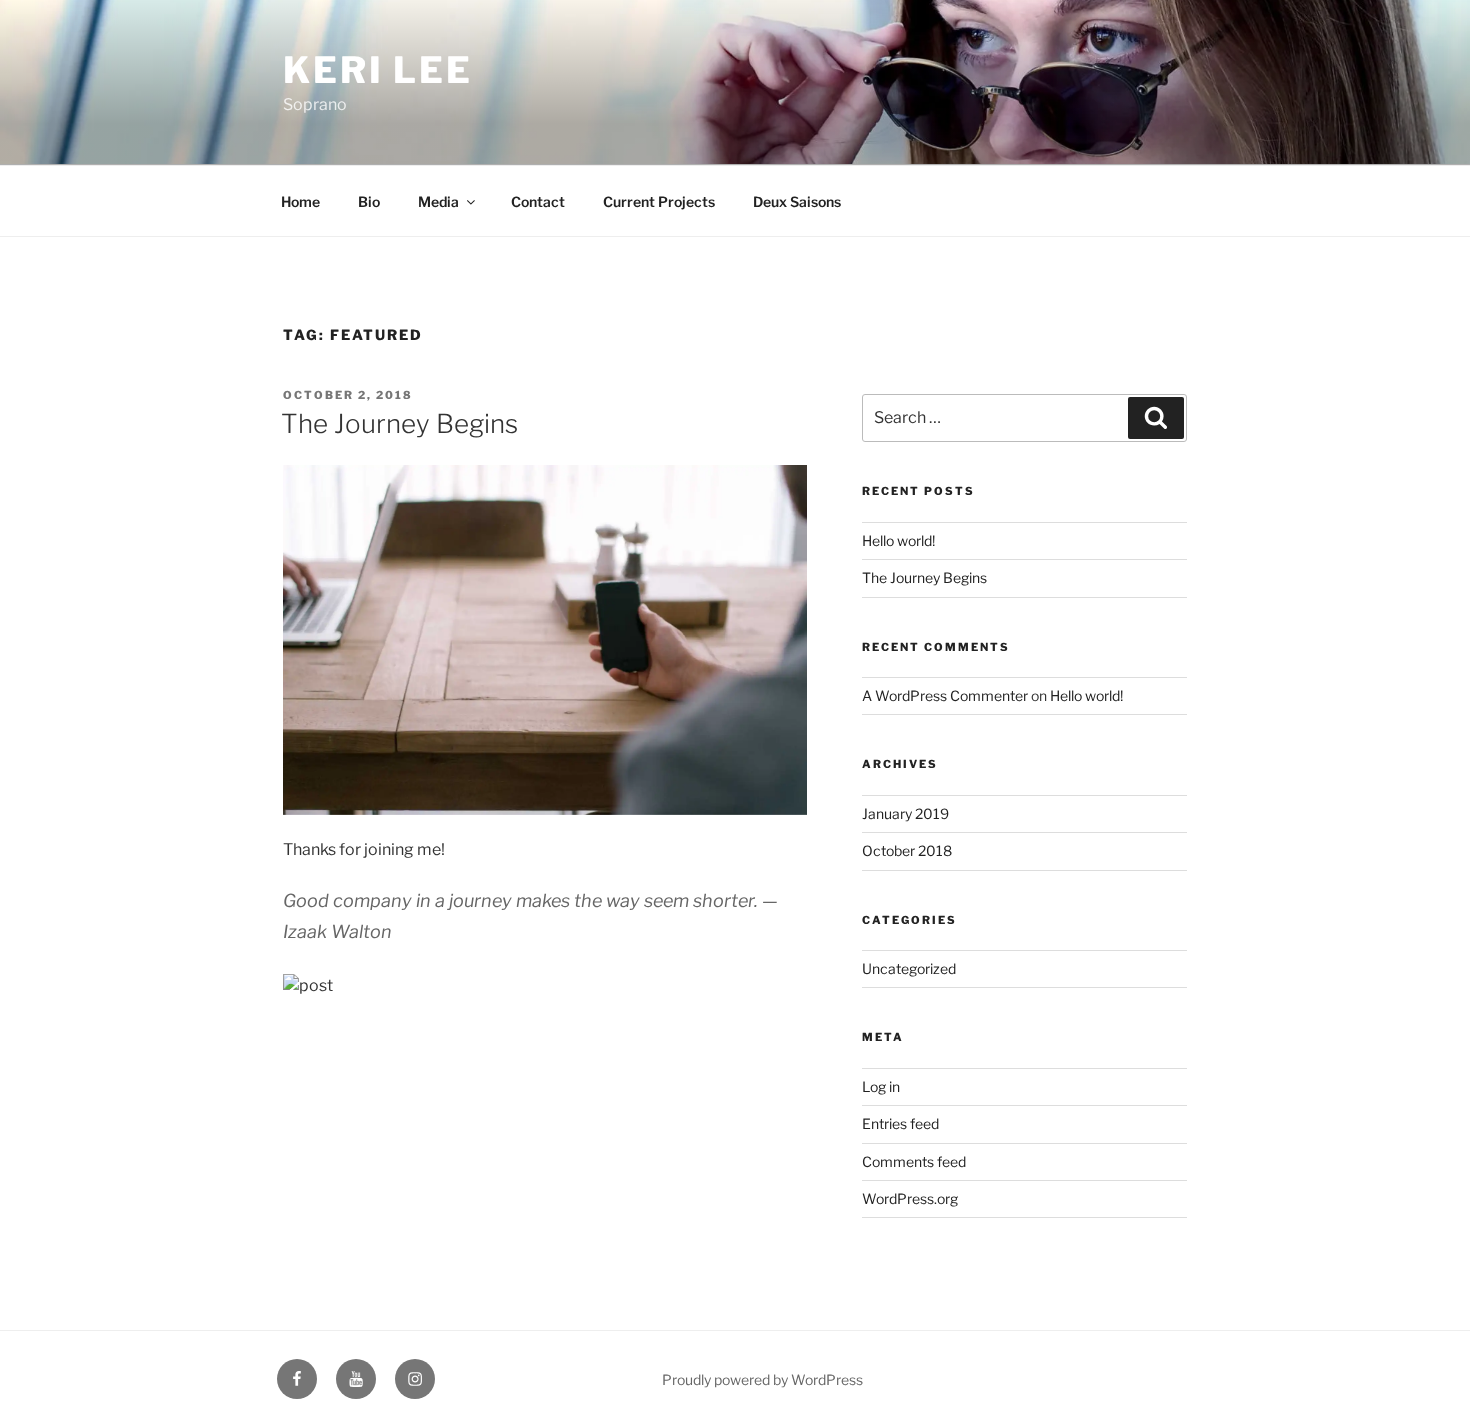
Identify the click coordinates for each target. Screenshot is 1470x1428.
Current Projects (659, 201)
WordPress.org (910, 1198)
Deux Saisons (797, 201)
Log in (881, 1086)
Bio (369, 201)
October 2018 (907, 850)
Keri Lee (378, 70)
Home (300, 201)
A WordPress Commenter (945, 695)
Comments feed (914, 1161)
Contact (538, 201)
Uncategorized (909, 968)
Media (438, 201)
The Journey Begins (399, 423)
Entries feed (900, 1123)
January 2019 (905, 813)
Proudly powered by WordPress (762, 1379)
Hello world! (898, 540)
